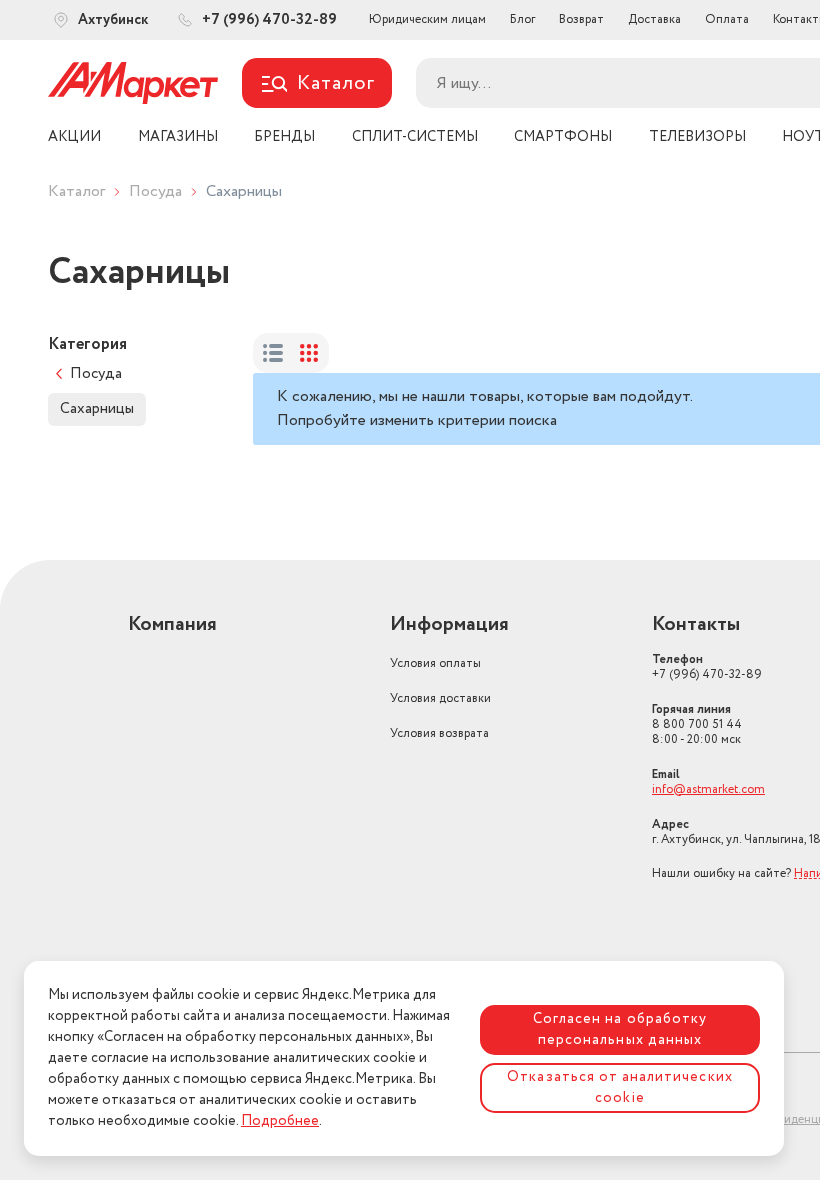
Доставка (654, 19)
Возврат (581, 19)
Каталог (76, 191)
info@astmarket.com (708, 789)
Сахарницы (97, 409)
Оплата (727, 19)
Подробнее (280, 1121)
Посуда (155, 191)
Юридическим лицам (427, 19)
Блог (522, 19)
